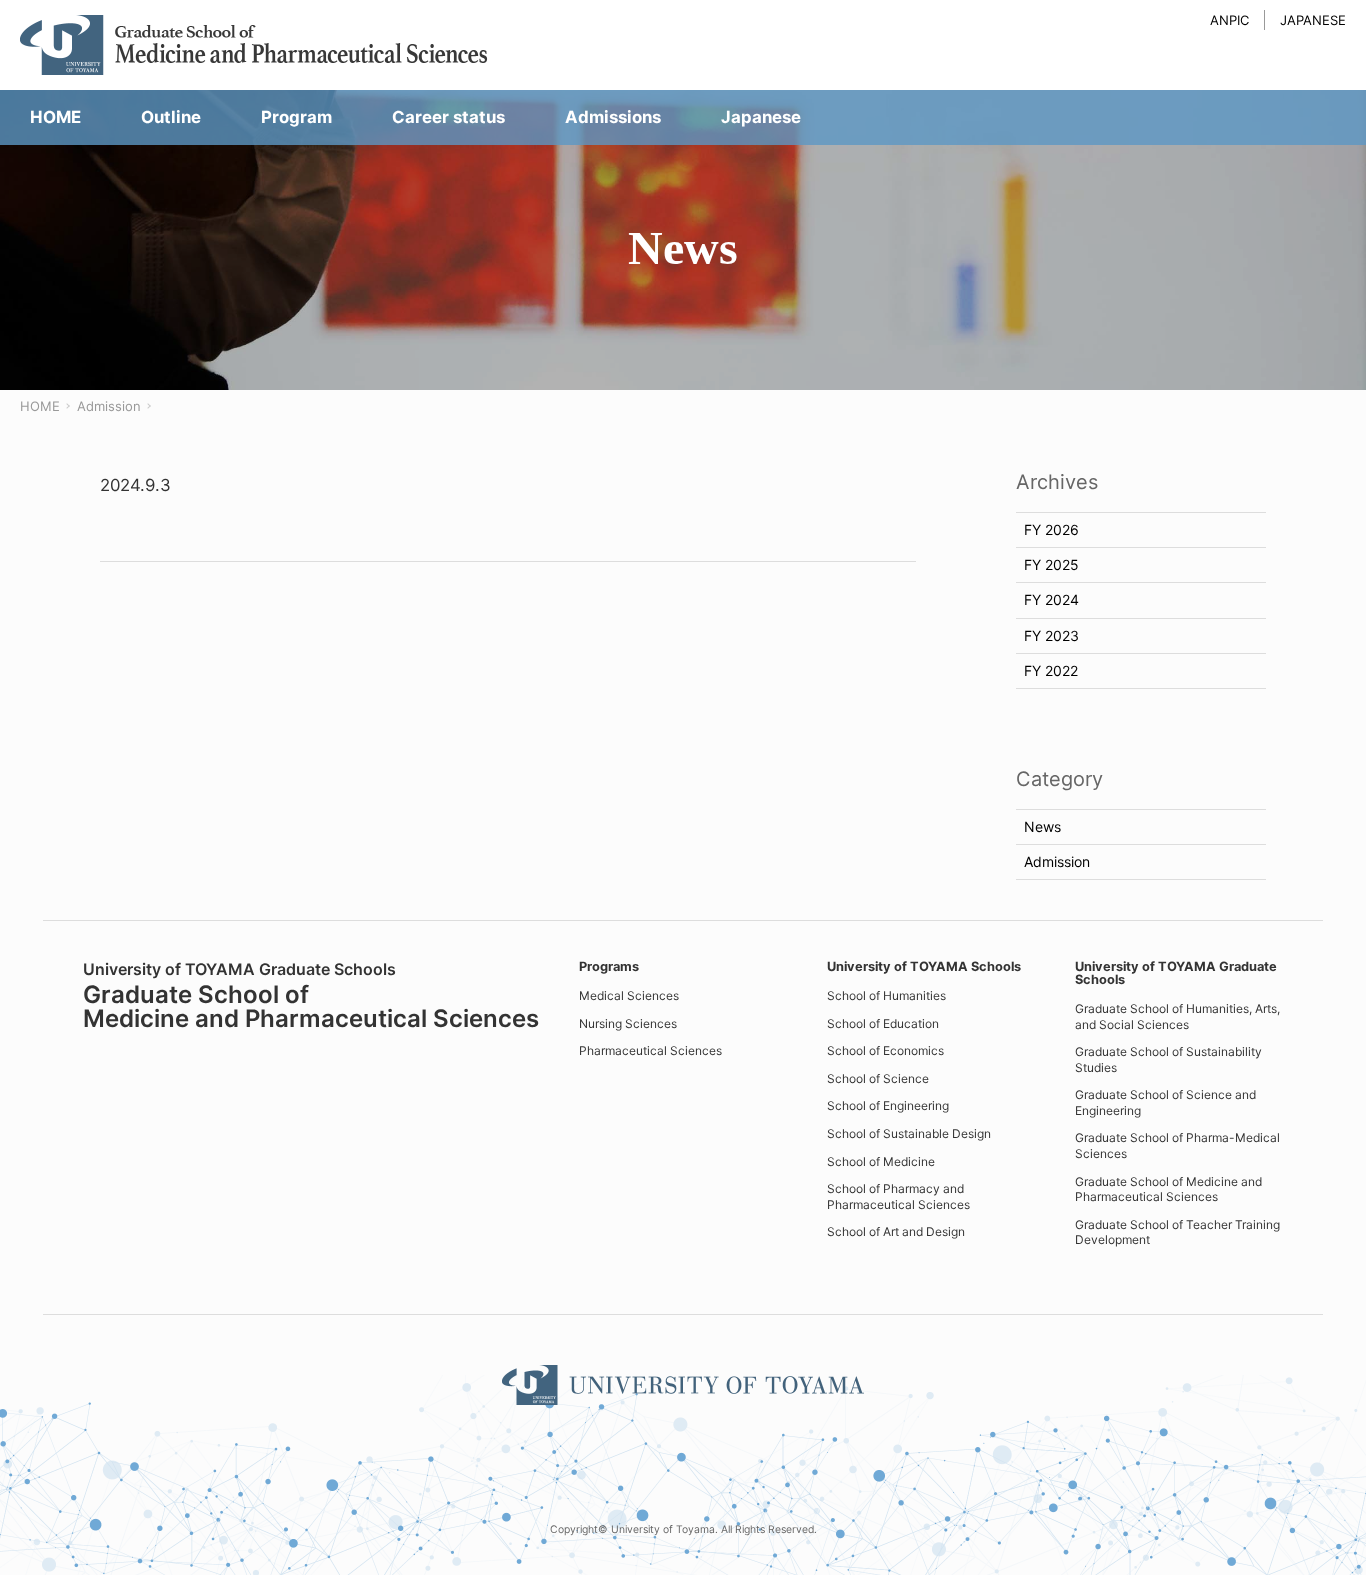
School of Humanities (886, 995)
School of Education (883, 1023)
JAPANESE (1313, 20)
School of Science (878, 1078)
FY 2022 (1051, 670)
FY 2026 (1051, 529)
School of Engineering (888, 1105)
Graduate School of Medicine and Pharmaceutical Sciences (1168, 1189)
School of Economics (885, 1050)
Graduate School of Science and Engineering (1165, 1102)
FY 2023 (1051, 635)
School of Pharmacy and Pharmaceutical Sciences (898, 1196)
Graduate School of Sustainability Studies (1168, 1059)
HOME (40, 406)
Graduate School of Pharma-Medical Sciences (1177, 1145)
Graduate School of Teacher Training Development (1177, 1232)
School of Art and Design (896, 1231)
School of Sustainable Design (909, 1133)
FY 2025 (1051, 564)
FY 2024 (1051, 599)
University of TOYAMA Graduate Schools (1176, 973)
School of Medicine (881, 1161)
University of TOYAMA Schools (924, 966)
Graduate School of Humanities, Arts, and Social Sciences (1177, 1016)
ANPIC (1229, 20)
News (1042, 826)
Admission (109, 406)
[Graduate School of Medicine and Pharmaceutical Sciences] (255, 45)
